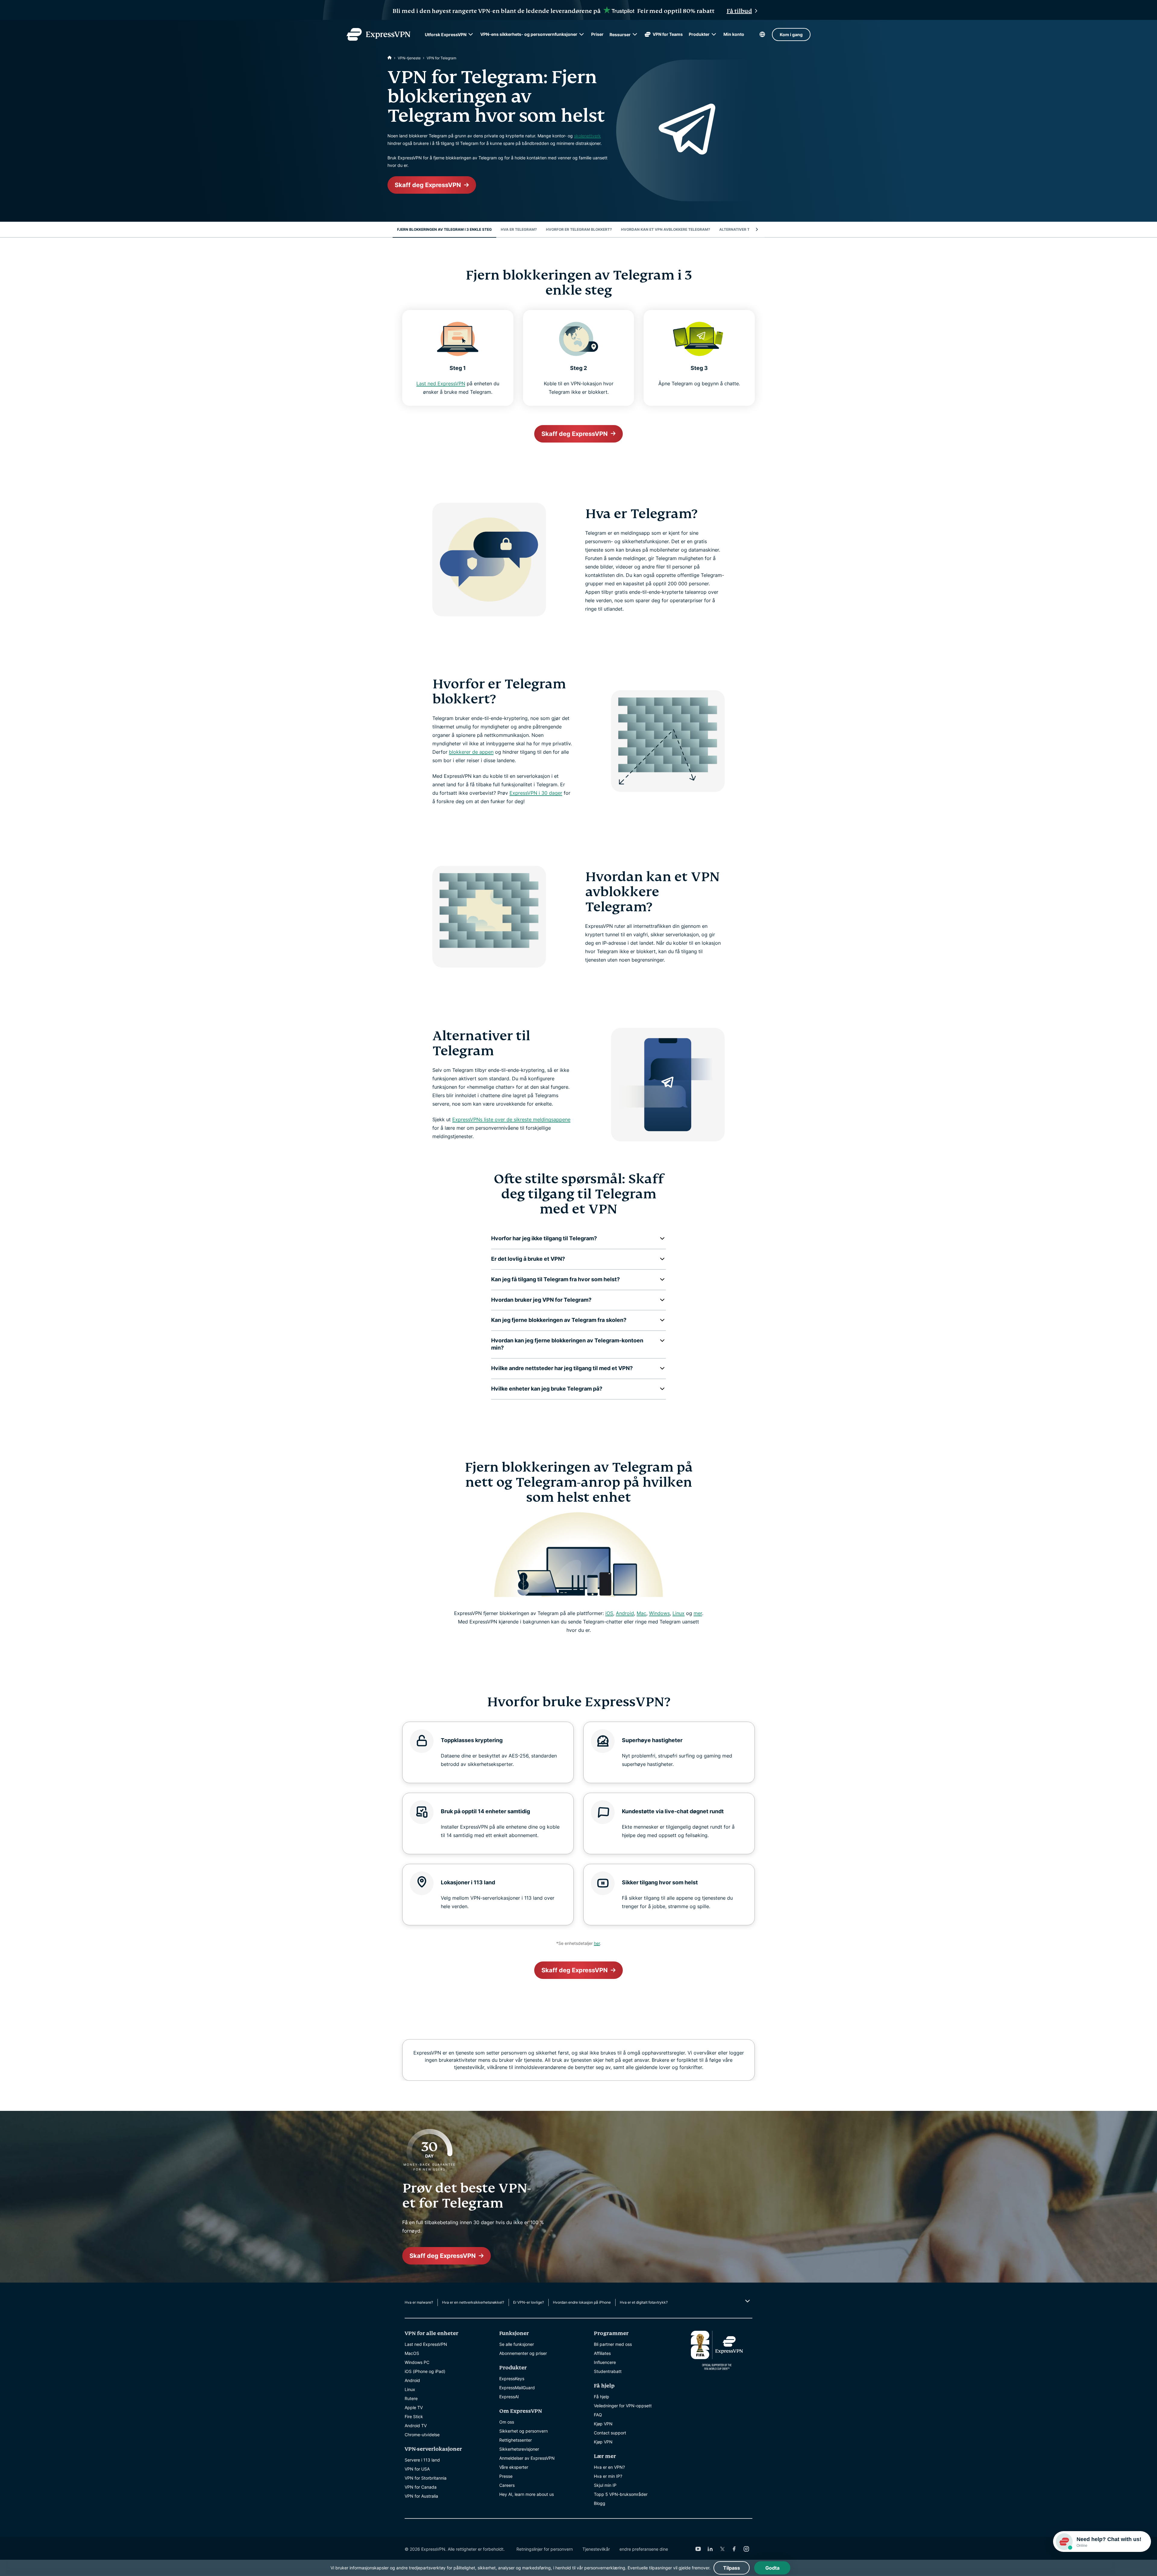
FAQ (598, 2415)
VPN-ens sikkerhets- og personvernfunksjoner (529, 34)
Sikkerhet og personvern (524, 2431)
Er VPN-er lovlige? (528, 2302)
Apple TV (414, 2407)
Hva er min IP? (608, 2476)
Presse (506, 2476)
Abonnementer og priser (523, 2353)
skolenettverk (587, 136)
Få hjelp (602, 2397)
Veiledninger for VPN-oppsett (623, 2406)
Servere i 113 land (422, 2460)
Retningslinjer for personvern (545, 2549)
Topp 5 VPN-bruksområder (621, 2494)
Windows (659, 1613)
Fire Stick (414, 2416)
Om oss (507, 2422)
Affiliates (602, 2353)
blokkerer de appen (471, 752)
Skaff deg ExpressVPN (428, 185)
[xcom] (722, 2549)
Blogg (600, 2503)
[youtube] (698, 2549)
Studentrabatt (608, 2371)
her (597, 1943)
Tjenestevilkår (596, 2549)
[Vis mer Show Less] (747, 2301)
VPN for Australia (421, 2496)
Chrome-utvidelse (422, 2435)
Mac (641, 1613)
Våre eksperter (514, 2467)
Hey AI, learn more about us (527, 2494)
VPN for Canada (421, 2487)
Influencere (605, 2362)
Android (625, 1613)
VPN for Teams (668, 34)
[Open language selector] (762, 34)
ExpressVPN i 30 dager (536, 793)
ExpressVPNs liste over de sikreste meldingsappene (511, 1119)
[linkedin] (710, 2549)
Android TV (416, 2426)
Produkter (699, 34)
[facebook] (734, 2549)
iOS (609, 1613)
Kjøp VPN (603, 2424)
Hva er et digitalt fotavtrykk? (644, 2302)
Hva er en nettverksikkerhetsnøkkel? (473, 2302)
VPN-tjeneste (409, 58)
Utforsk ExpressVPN (446, 34)
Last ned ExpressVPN (441, 383)
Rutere (411, 2398)
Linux (679, 1613)
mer (698, 1613)
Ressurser (620, 34)
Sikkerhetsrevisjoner (519, 2449)
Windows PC (417, 2362)
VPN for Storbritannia (426, 2478)
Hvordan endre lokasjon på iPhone (582, 2302)
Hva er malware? (419, 2302)
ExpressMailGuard (517, 2388)
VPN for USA (417, 2469)
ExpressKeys (512, 2379)
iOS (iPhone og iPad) (425, 2371)
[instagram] (746, 2549)
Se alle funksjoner (517, 2344)
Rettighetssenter (516, 2440)
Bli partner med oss (613, 2344)
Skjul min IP (605, 2485)
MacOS (412, 2353)
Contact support (610, 2433)
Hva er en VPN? (609, 2467)
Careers (507, 2485)
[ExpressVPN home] (378, 34)
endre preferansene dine (644, 2549)
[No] (390, 58)
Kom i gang (791, 34)
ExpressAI (509, 2397)
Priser (597, 34)
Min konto (734, 34)
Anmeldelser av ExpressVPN (527, 2458)
